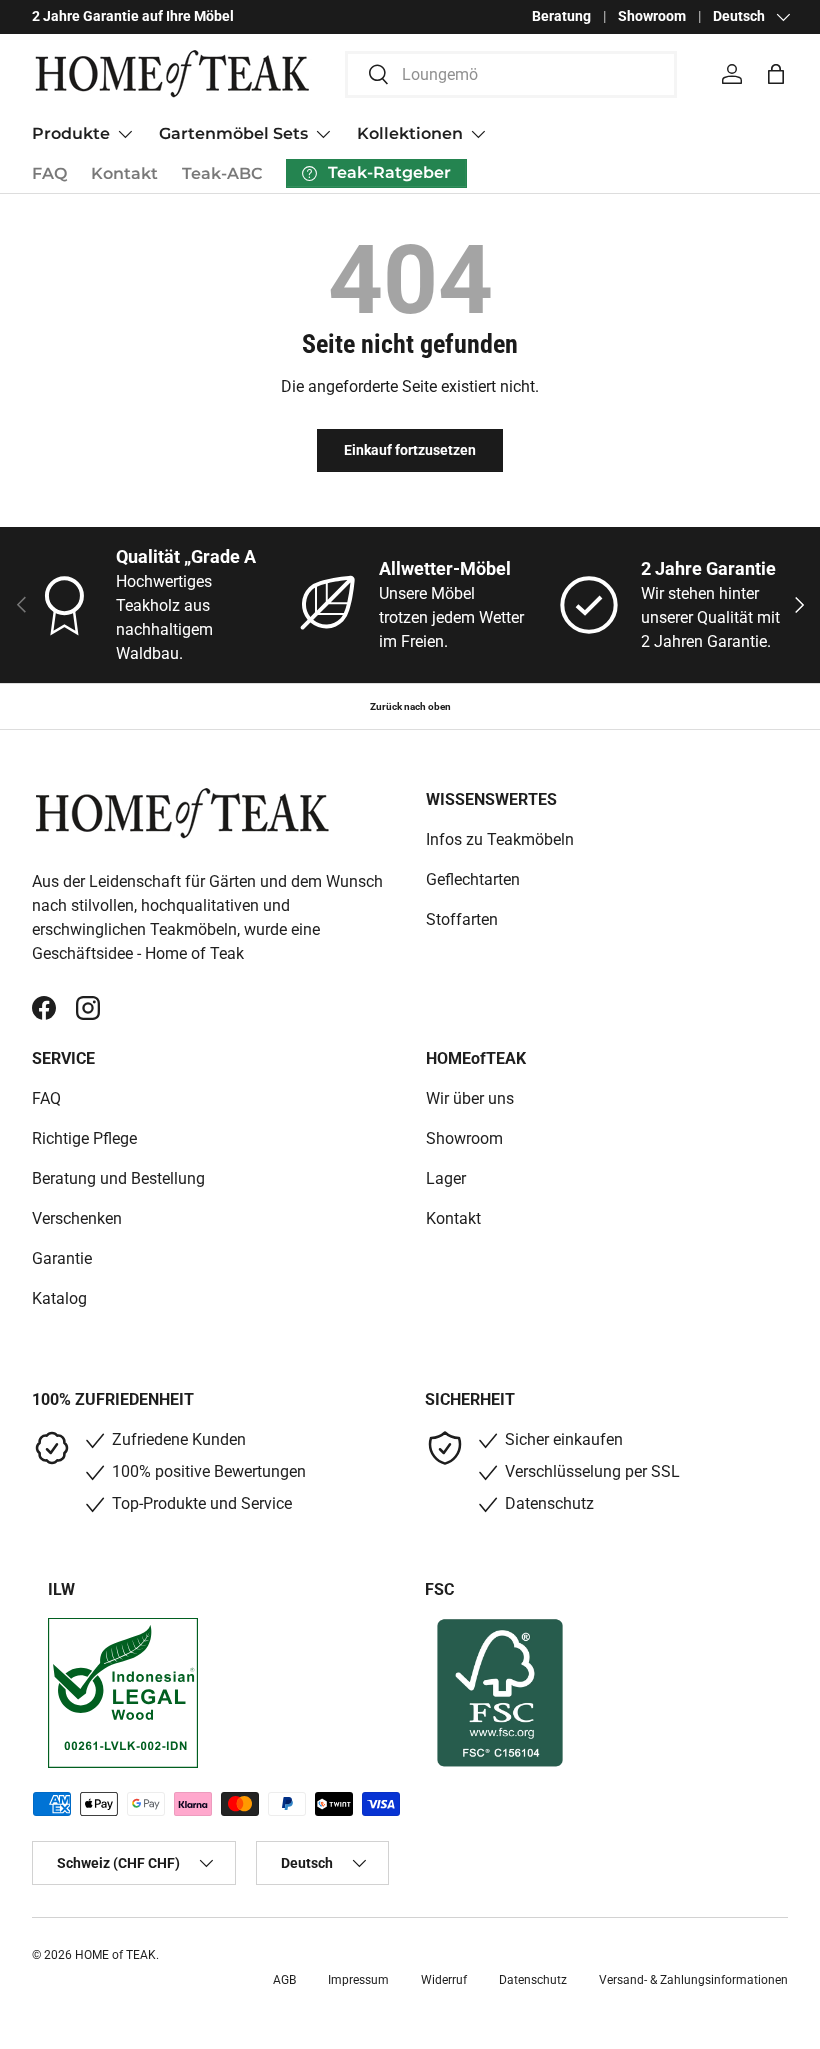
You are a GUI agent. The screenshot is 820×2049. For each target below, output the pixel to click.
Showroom (652, 16)
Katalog (59, 1298)
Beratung (561, 16)
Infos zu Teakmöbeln (500, 839)
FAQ (49, 173)
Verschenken (77, 1218)
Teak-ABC (222, 173)
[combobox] (511, 74)
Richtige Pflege (84, 1138)
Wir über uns (470, 1098)
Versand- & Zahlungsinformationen (693, 1980)
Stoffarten (462, 919)
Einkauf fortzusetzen (410, 450)
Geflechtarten (473, 879)
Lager (446, 1178)
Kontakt (124, 173)
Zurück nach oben (410, 706)
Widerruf (444, 1980)
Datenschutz (533, 1980)
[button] (776, 74)
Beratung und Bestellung (118, 1178)
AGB (284, 1980)
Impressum (358, 1980)
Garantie (62, 1258)
